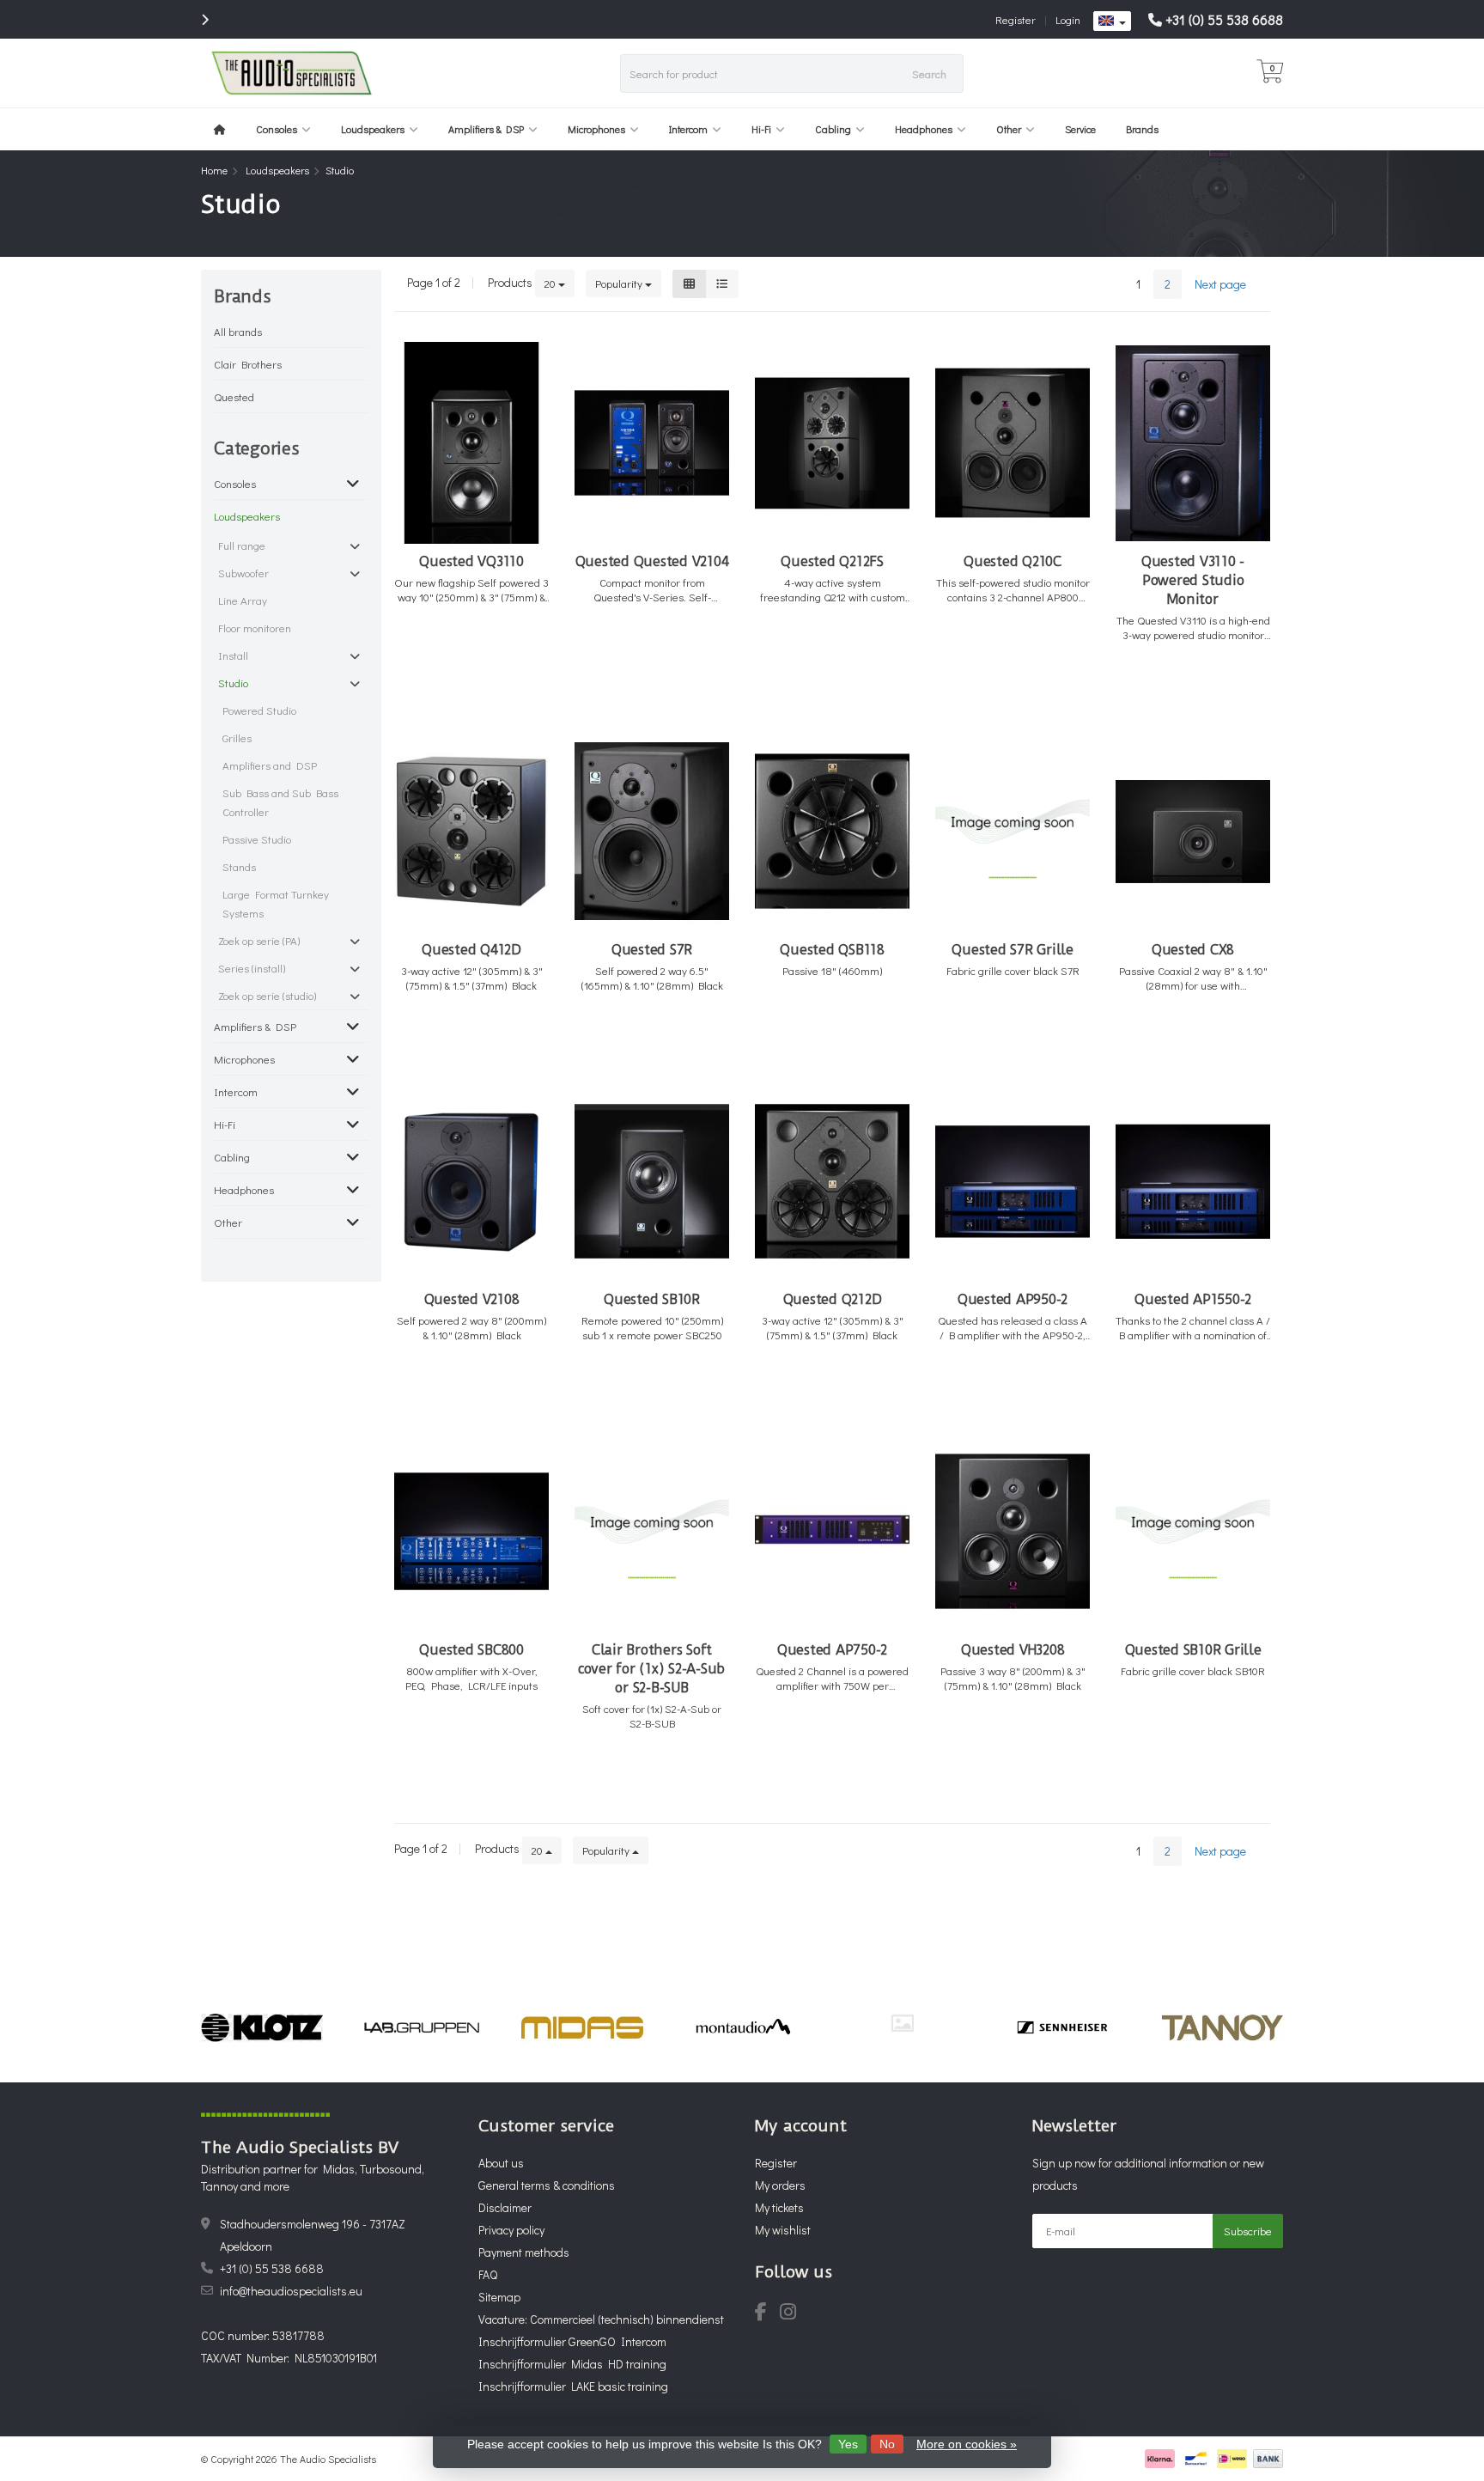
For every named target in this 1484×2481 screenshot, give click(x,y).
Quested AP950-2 (1013, 1299)
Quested (234, 396)
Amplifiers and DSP (270, 765)
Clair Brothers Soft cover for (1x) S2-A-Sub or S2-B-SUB (652, 1669)
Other (1009, 129)
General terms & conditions (547, 2185)
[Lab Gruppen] (262, 2027)
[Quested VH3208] (1013, 1531)
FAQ (488, 2274)
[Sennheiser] (902, 2027)
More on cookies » (967, 2444)
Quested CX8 (1193, 950)
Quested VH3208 (1013, 1650)
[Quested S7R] (652, 831)
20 (551, 283)
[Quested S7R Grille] (1013, 831)
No (887, 2444)
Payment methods (524, 2252)
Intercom (688, 129)
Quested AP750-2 (832, 1650)
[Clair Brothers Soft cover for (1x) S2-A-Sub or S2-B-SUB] (652, 1531)
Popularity (620, 283)
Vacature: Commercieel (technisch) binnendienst (601, 2319)
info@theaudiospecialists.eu (291, 2291)
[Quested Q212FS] (832, 443)
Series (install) (252, 968)
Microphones (596, 129)
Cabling (833, 129)
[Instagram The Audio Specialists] (793, 2314)
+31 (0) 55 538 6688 (1224, 19)
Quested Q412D (471, 950)
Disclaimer (505, 2207)
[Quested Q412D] (471, 831)
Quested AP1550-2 (1193, 1299)
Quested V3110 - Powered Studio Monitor (1193, 580)
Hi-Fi (761, 129)
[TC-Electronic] (1222, 2027)
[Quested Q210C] (1013, 443)
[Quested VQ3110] (471, 443)
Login (1068, 19)
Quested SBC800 (471, 1650)
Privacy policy (511, 2230)
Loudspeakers (373, 129)
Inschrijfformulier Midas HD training (572, 2364)
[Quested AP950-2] (1013, 1182)
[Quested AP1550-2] (1193, 1182)
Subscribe (1248, 2231)
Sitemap (499, 2297)
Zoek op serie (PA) (259, 940)
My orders (780, 2185)
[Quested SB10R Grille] (1193, 1531)
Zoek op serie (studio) (267, 995)
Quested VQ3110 (471, 561)
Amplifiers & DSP (486, 129)
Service (1080, 129)
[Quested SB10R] (652, 1182)
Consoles (277, 129)
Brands (1142, 129)
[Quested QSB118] (832, 831)
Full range (242, 545)
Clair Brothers (248, 364)
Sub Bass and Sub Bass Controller (280, 802)
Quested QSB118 (832, 950)
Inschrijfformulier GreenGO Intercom (572, 2341)
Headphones (924, 129)
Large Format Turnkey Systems (276, 903)
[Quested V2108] (471, 1182)
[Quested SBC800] (471, 1531)
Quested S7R (652, 950)
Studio (233, 683)
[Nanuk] (742, 2023)
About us (501, 2163)
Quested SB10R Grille (1193, 1650)
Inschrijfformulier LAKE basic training (573, 2386)
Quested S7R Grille (1013, 950)
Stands (239, 866)
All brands (238, 331)
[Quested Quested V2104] (652, 443)
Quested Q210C (1013, 561)
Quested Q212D (833, 1299)
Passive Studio (257, 839)
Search (929, 73)
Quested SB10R (652, 1299)
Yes (848, 2444)
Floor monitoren (255, 628)
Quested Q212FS (832, 561)
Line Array (243, 600)
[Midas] (422, 2027)
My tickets (779, 2207)
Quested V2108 (472, 1299)
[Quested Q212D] (832, 1182)
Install (233, 655)
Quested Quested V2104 (652, 561)
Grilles (237, 738)
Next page (1220, 284)
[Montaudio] (583, 2027)
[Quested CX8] (1193, 831)
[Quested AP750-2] (832, 1531)
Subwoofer (243, 573)
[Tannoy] (1063, 2027)
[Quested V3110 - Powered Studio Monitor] (1193, 443)
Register (1016, 19)
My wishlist (783, 2230)
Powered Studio (259, 710)
